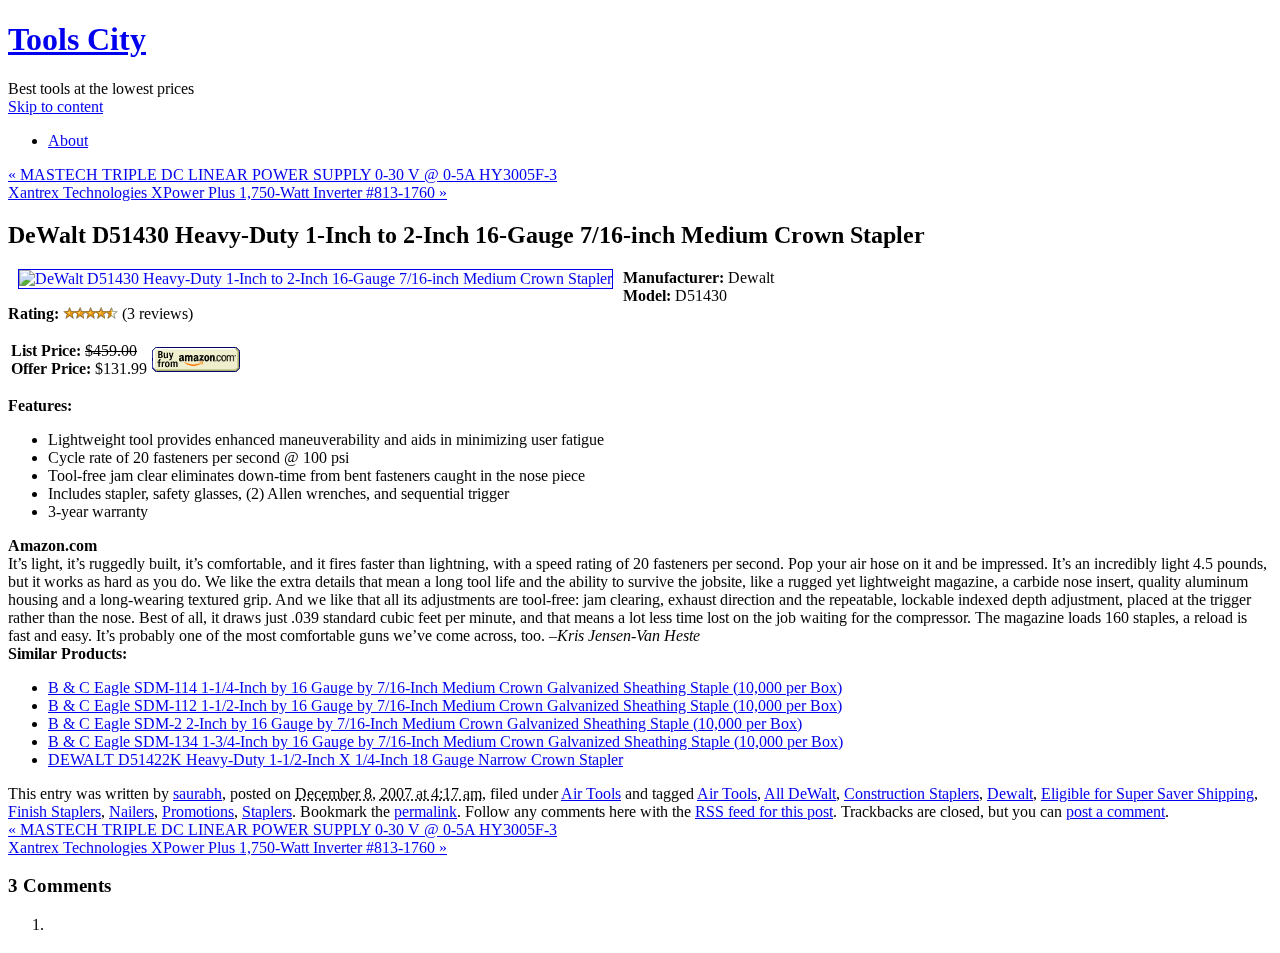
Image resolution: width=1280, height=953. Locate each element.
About (68, 140)
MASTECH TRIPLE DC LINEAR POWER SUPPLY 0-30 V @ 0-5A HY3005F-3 (282, 174)
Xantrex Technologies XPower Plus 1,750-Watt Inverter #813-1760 (227, 192)
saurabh (197, 793)
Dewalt (1010, 793)
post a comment (1115, 811)
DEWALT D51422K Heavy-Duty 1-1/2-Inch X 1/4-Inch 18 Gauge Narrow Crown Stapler (335, 759)
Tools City (77, 39)
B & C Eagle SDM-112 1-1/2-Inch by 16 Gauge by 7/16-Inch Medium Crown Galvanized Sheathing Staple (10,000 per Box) (445, 705)
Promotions (198, 811)
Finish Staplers (54, 811)
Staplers (267, 811)
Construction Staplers (911, 793)
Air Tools (591, 793)
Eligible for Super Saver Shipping (1147, 793)
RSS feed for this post (764, 811)
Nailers (131, 811)
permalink (425, 811)
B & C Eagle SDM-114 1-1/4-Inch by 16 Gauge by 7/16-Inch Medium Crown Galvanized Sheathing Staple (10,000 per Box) (445, 687)
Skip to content (55, 106)
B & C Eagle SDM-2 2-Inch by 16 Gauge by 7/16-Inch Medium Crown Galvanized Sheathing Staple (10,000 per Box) (425, 723)
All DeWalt (800, 793)
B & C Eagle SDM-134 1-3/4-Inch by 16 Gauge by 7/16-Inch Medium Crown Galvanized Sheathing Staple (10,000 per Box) (445, 741)
